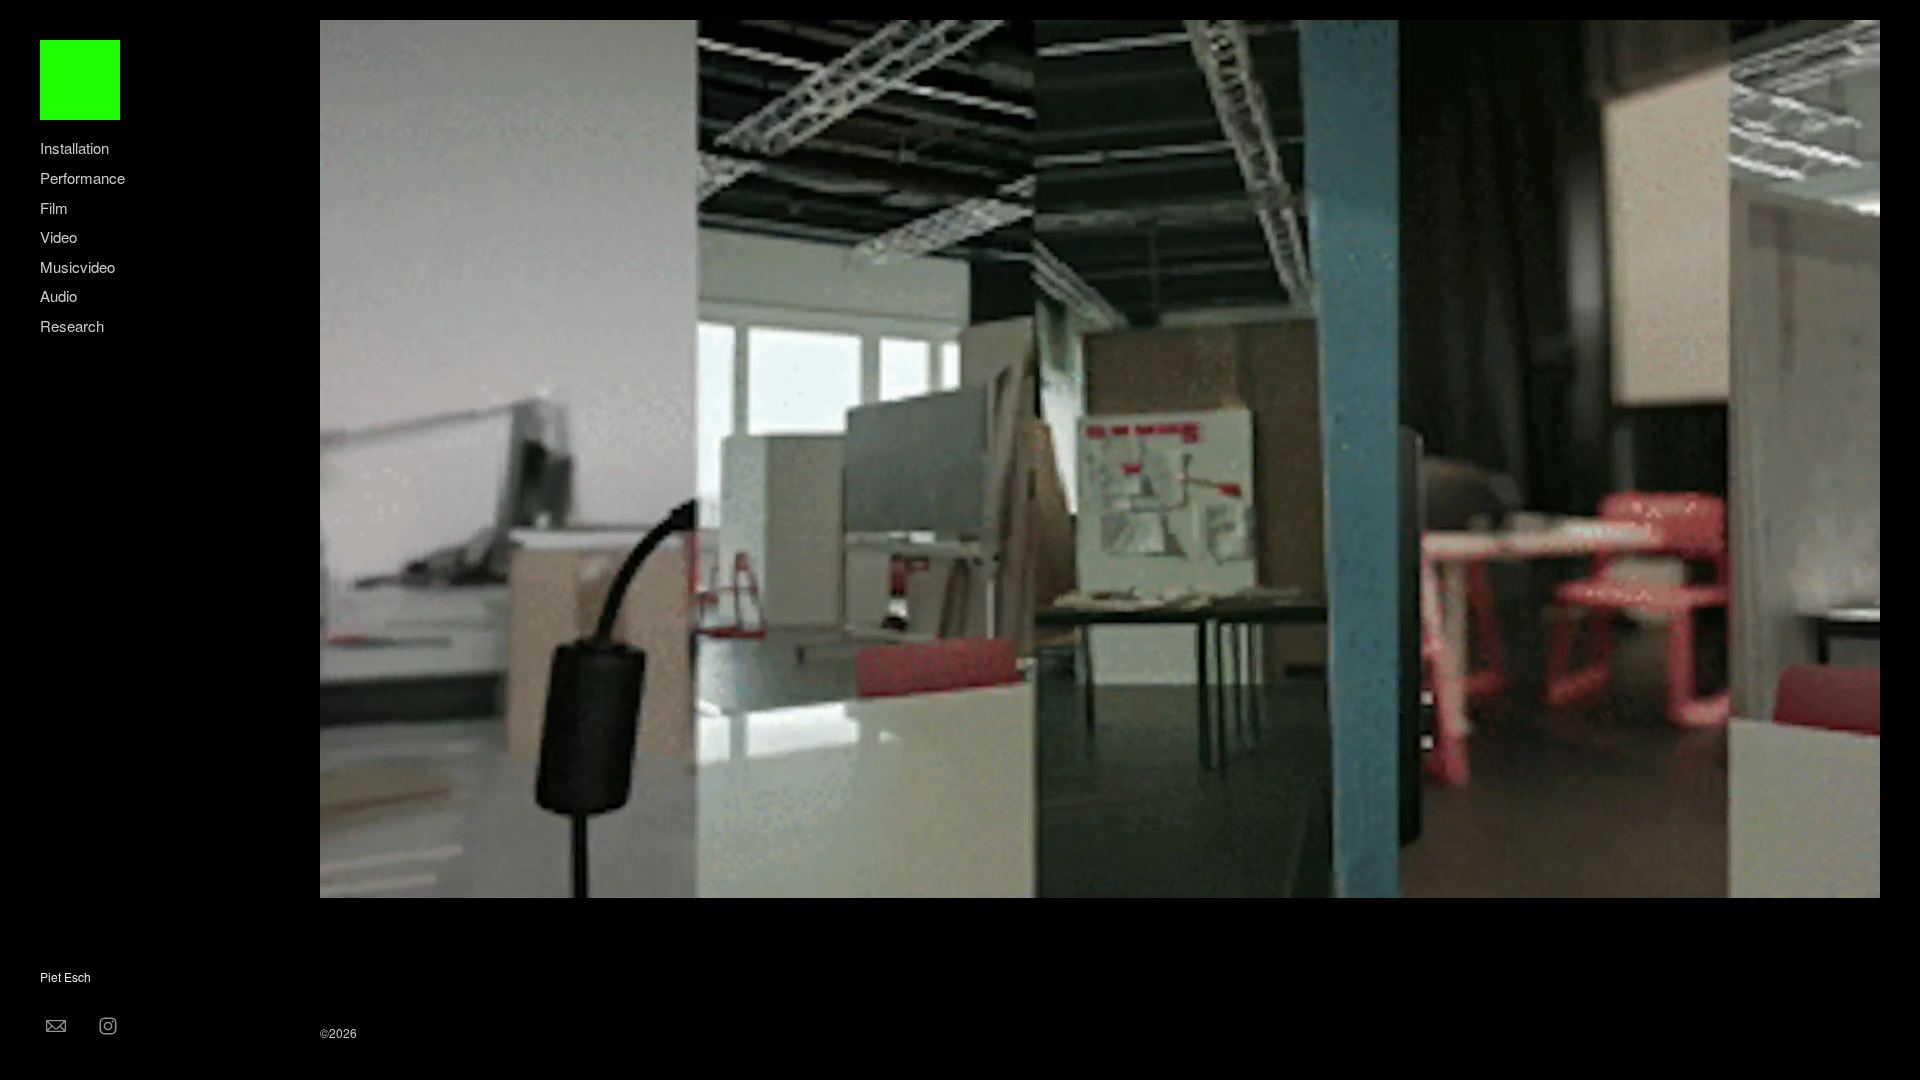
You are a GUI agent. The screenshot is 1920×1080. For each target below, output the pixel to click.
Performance (82, 177)
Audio (58, 295)
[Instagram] (108, 1025)
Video (58, 236)
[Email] (56, 1025)
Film (54, 207)
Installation (74, 147)
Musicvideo (77, 266)
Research (72, 325)
